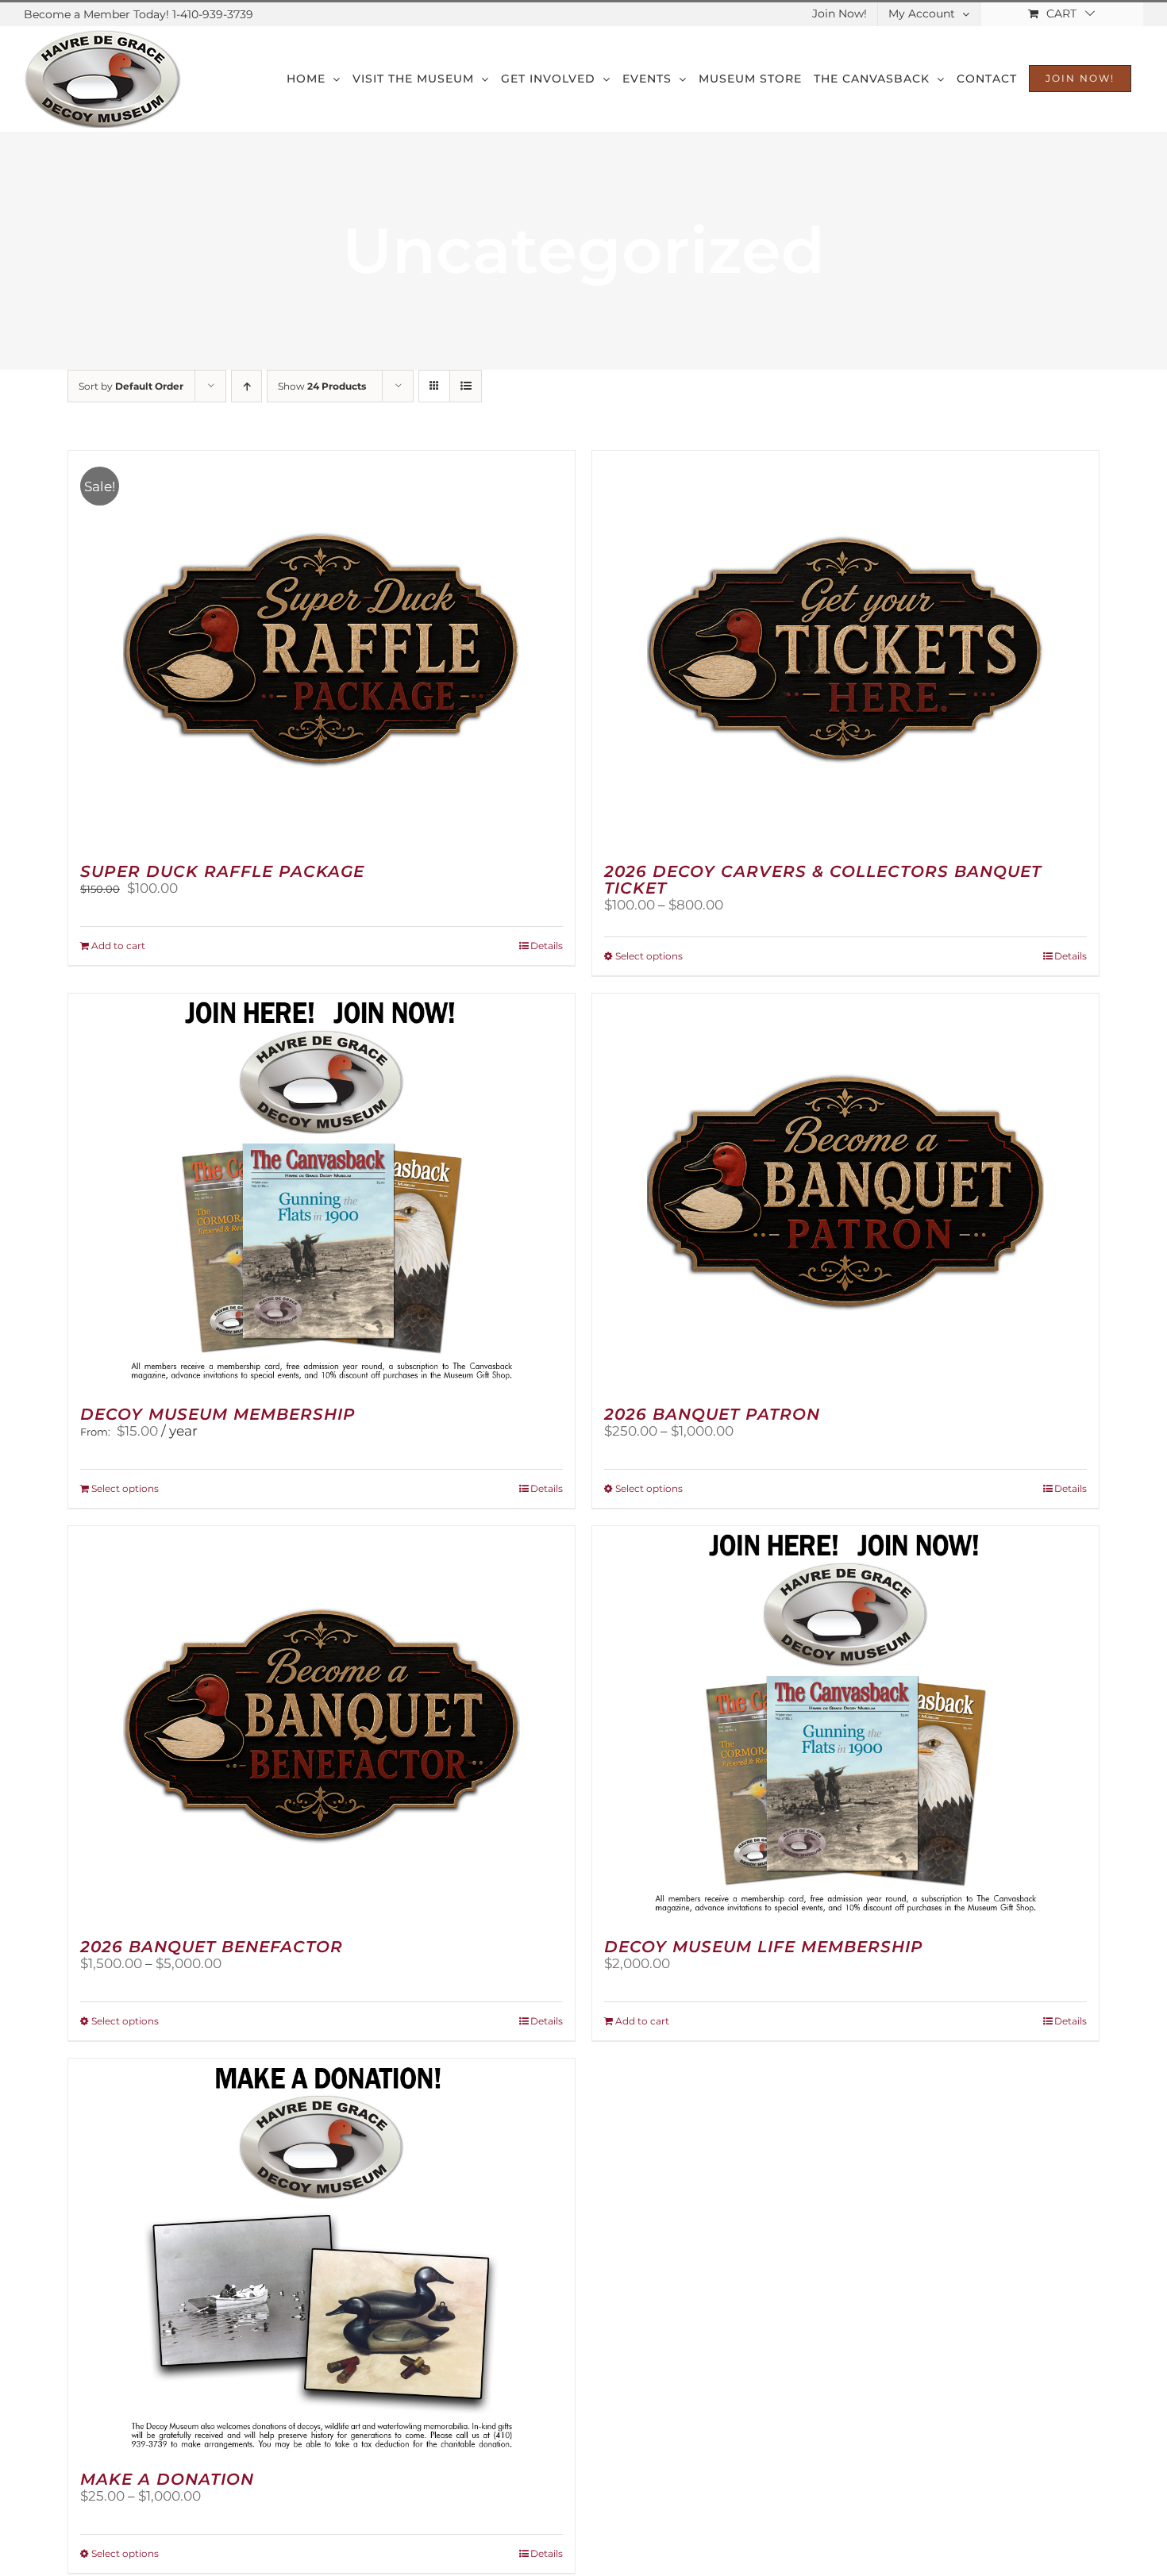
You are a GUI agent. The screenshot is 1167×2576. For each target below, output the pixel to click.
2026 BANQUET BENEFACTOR (212, 1947)
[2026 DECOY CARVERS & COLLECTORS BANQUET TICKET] (845, 649)
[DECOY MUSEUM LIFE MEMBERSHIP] (845, 1724)
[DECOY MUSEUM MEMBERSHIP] (322, 1192)
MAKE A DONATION (167, 2479)
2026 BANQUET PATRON (712, 1414)
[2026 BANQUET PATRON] (845, 1192)
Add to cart (118, 946)
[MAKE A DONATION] (322, 2257)
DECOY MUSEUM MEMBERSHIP (218, 1414)
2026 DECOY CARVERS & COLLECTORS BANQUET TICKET (823, 880)
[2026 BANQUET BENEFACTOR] (322, 1724)
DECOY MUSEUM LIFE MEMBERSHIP (764, 1947)
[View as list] (466, 386)
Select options (649, 956)
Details (547, 946)
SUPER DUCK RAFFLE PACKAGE (222, 871)
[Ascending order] (246, 386)
